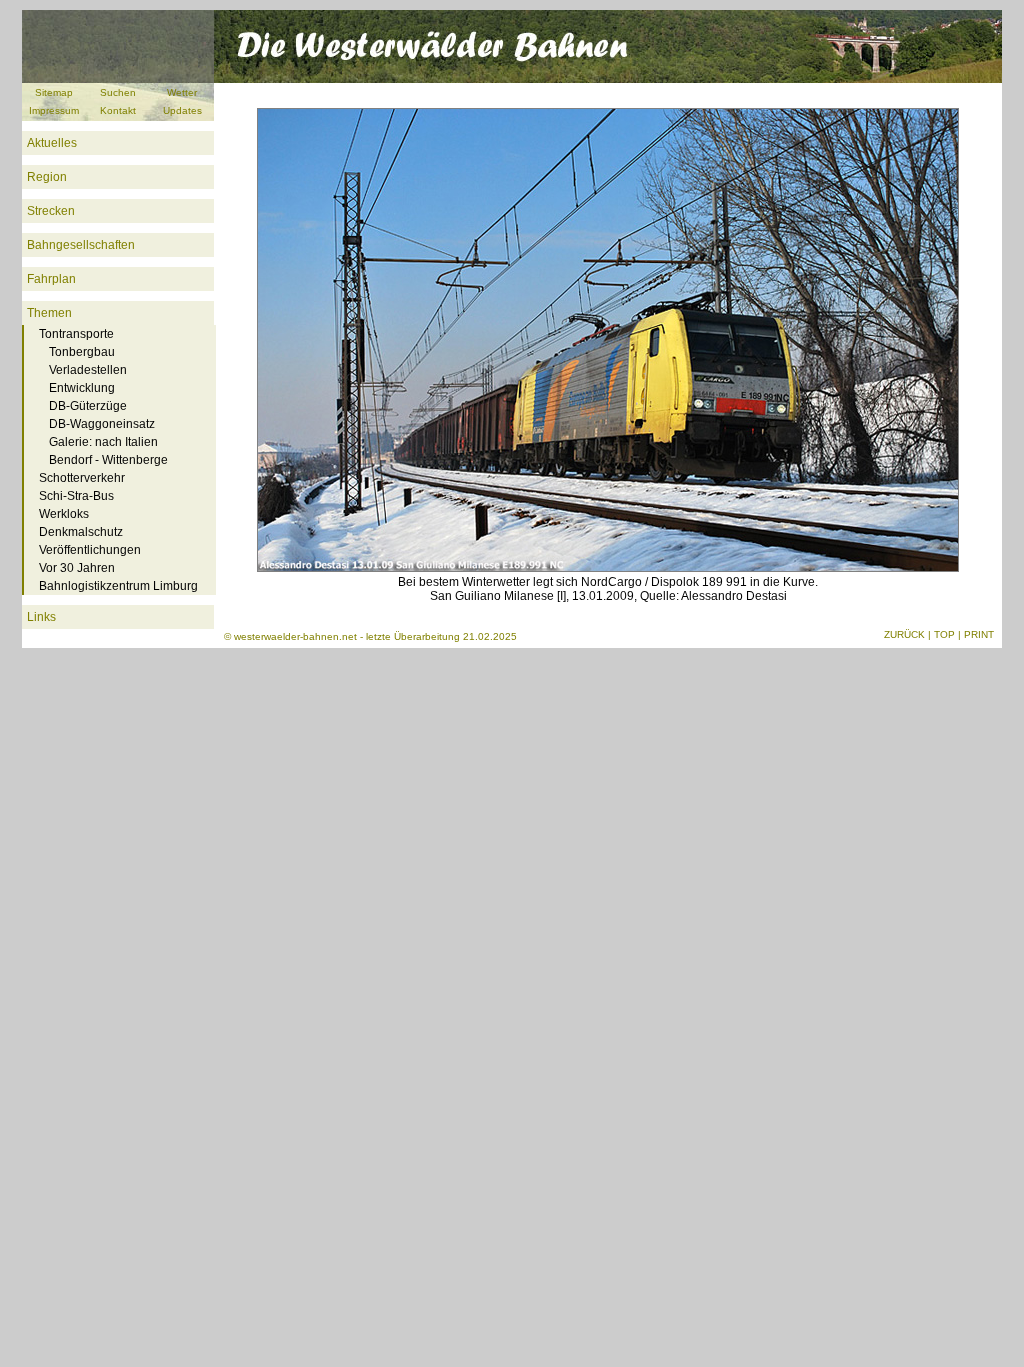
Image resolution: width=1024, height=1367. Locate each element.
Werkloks (64, 514)
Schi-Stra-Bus (76, 496)
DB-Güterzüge (88, 406)
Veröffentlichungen (90, 550)
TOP (944, 634)
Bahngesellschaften (81, 245)
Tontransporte (76, 334)
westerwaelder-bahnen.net (295, 636)
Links (41, 617)
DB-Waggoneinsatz (102, 424)
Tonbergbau (82, 352)
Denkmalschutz (81, 532)
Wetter (182, 92)
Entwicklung (82, 388)
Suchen (118, 92)
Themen (49, 313)
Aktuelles (52, 143)
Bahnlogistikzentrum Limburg (118, 586)
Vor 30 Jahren (77, 568)
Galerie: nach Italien (103, 442)
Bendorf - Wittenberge (108, 460)
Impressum (54, 110)
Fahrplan (51, 279)
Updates (182, 110)
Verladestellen (88, 370)
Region (47, 177)
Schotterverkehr (82, 478)
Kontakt (118, 110)
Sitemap (54, 92)
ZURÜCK (904, 634)
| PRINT (976, 634)
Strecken (51, 211)
